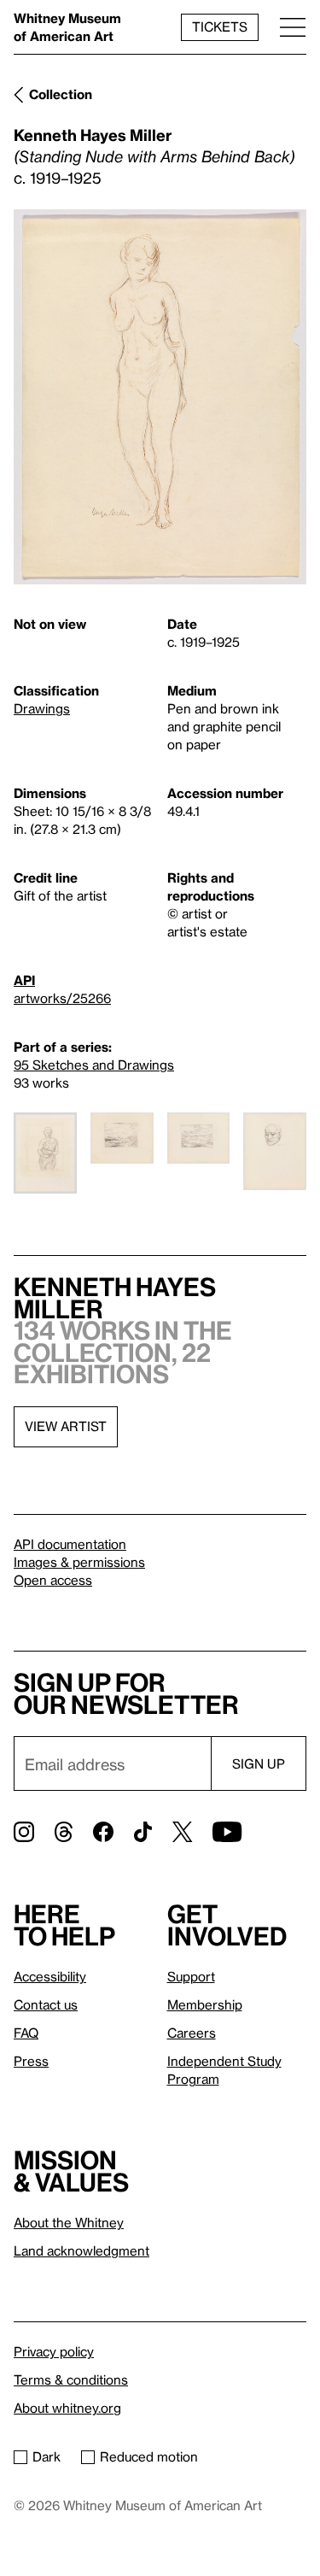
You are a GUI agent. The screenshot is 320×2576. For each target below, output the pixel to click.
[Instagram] (24, 1832)
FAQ (26, 2033)
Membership (205, 2004)
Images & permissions (79, 1562)
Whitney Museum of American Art (67, 27)
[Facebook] (103, 1832)
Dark (47, 2456)
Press (31, 2061)
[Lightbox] (160, 397)
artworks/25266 (62, 998)
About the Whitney (69, 2222)
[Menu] (293, 27)
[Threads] (64, 1832)
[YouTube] (227, 1832)
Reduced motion (149, 2456)
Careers (192, 2033)
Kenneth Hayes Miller (93, 135)
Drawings (42, 708)
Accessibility (50, 1976)
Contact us (46, 2004)
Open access (53, 1580)
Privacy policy (54, 2351)
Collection (61, 94)
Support (191, 1976)
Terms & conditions (71, 2379)
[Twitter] (182, 1832)
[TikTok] (143, 1832)
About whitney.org (67, 2408)
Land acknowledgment (81, 2250)
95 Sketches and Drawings (94, 1065)
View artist (66, 1426)
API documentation (70, 1544)
